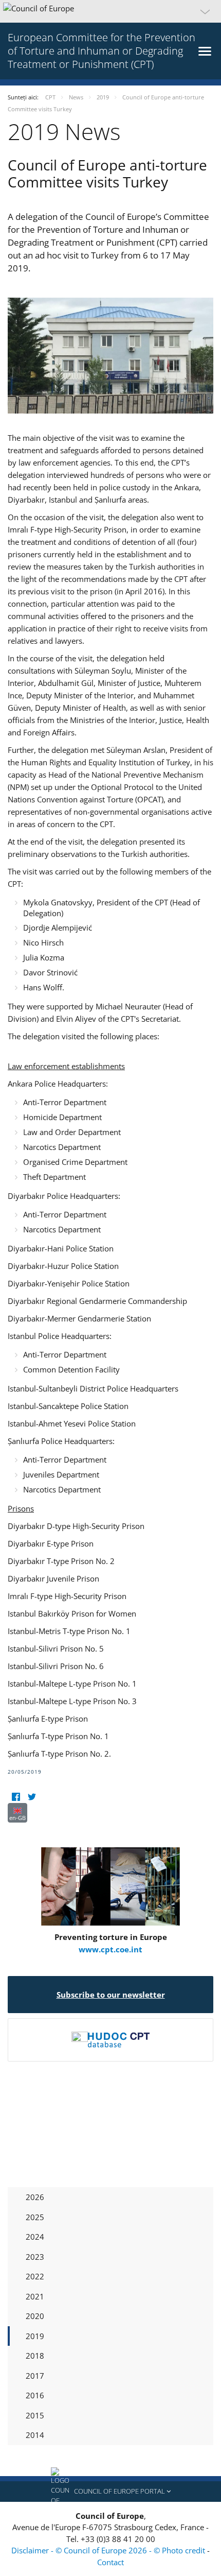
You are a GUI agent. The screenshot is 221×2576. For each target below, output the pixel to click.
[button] (110, 11)
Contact (110, 2562)
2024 (35, 2237)
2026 (35, 2197)
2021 (35, 2296)
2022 (35, 2276)
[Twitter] (32, 1797)
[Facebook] (16, 1797)
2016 (35, 2395)
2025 (35, 2217)
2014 (35, 2435)
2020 (35, 2316)
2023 (35, 2257)
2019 (35, 2336)
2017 (35, 2376)
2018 (35, 2356)
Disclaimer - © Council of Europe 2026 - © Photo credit (109, 2550)
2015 (35, 2415)
